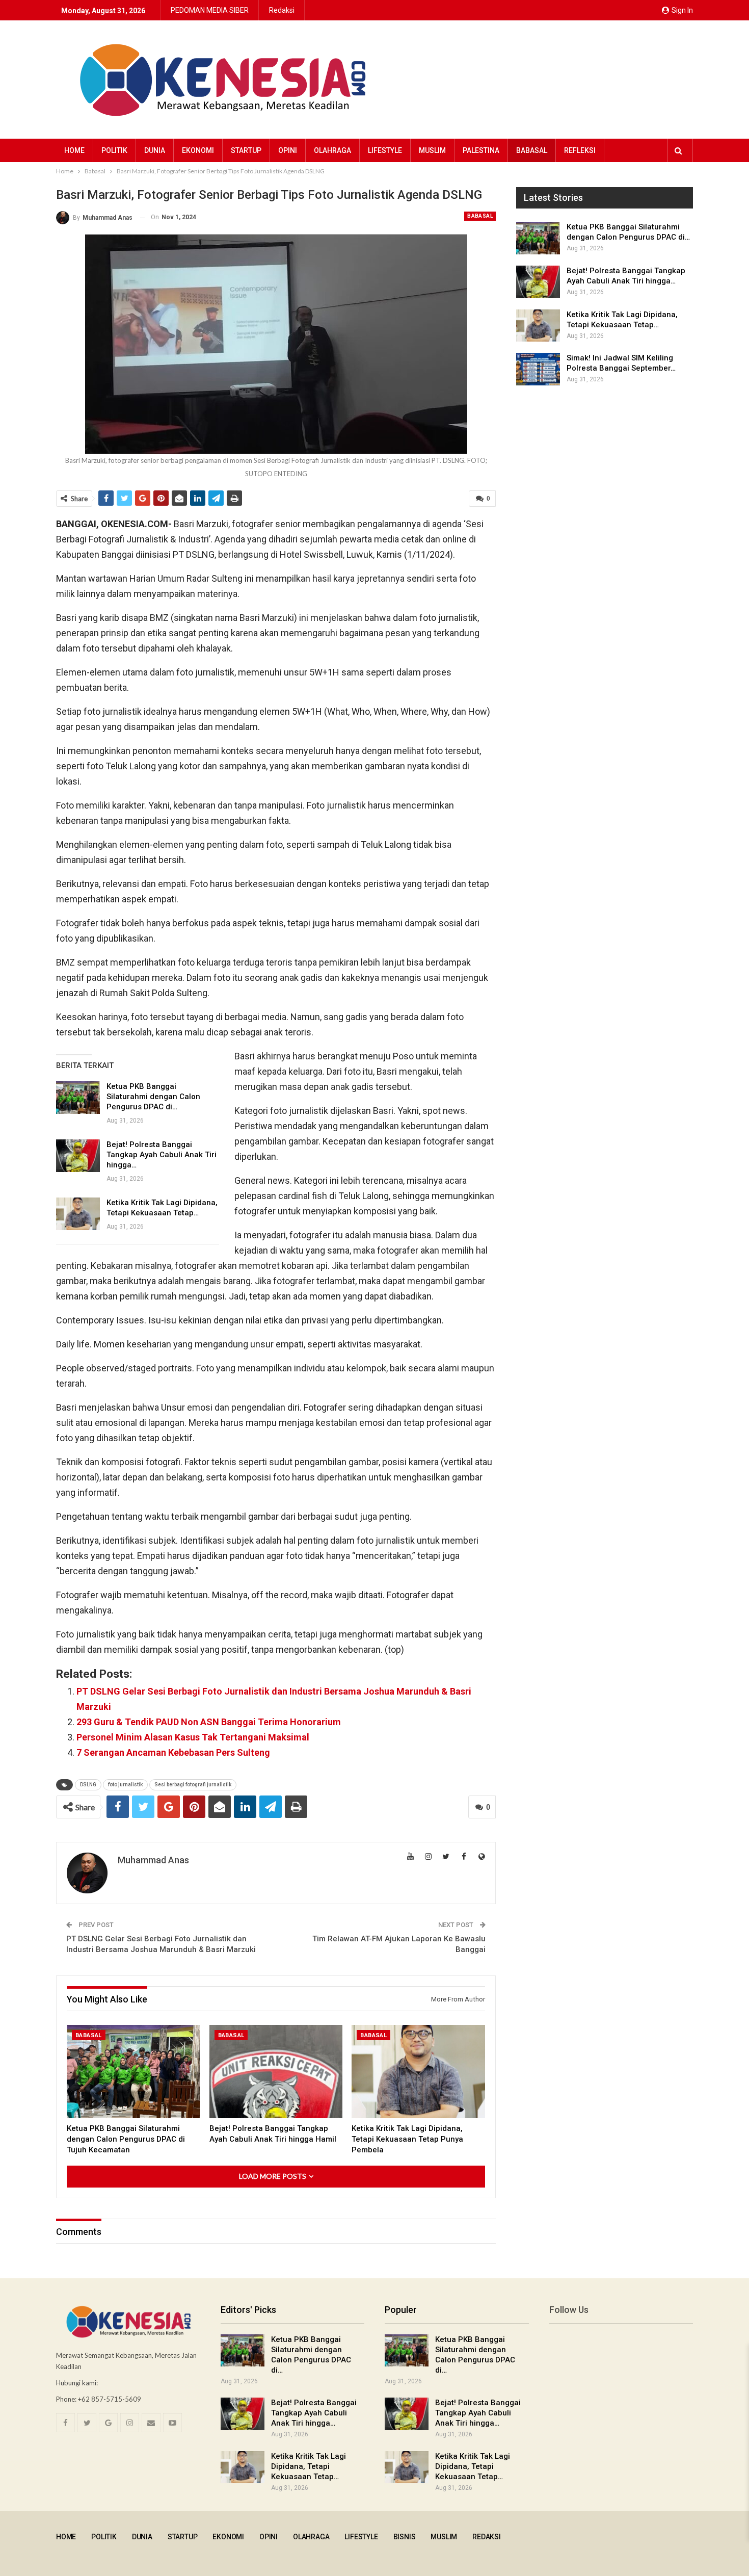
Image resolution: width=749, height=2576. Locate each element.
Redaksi (282, 10)
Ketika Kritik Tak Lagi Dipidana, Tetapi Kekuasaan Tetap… (309, 2466)
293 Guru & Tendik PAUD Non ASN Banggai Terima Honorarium (209, 1722)
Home (74, 150)
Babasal (532, 150)
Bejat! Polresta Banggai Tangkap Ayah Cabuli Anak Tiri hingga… (162, 1155)
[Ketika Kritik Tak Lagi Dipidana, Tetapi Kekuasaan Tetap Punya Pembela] (78, 1214)
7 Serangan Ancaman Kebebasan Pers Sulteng (173, 1752)
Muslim (432, 150)
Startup (246, 150)
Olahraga (332, 150)
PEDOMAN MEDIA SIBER (210, 10)
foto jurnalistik (125, 1785)
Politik (114, 150)
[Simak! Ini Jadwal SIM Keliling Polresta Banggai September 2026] (538, 369)
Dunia (155, 150)
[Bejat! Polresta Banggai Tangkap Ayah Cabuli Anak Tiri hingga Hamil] (78, 1156)
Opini (288, 150)
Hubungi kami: (77, 2383)
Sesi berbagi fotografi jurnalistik (193, 1785)
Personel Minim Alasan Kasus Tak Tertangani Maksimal (193, 1737)
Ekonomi (198, 150)
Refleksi (580, 150)
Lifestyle (385, 150)
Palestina (481, 150)
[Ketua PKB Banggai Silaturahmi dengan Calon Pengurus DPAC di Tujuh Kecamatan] (78, 1098)
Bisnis (405, 2537)
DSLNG (88, 1785)
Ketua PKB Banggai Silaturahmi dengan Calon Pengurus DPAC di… (153, 1097)
